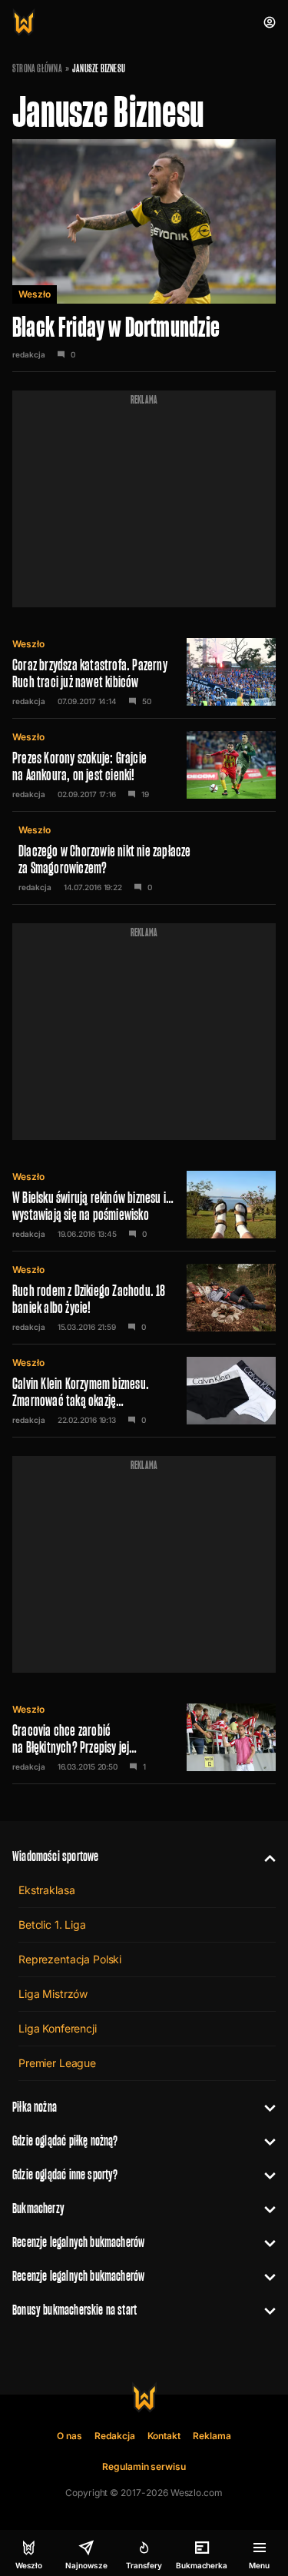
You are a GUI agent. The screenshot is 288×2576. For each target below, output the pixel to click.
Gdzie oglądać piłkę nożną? (65, 2141)
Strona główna (37, 68)
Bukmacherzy (38, 2208)
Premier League (57, 2063)
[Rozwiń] (264, 1856)
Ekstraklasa (46, 1890)
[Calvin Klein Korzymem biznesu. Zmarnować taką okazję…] (144, 1391)
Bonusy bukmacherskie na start (74, 2310)
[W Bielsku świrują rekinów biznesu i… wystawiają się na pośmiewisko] (144, 1205)
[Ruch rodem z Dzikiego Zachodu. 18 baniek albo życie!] (144, 1298)
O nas (70, 2436)
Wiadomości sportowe (55, 1856)
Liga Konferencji (58, 2028)
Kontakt (164, 2436)
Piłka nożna (35, 2107)
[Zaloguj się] (270, 22)
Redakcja (115, 2436)
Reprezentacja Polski (70, 1959)
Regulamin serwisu (144, 2466)
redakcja (29, 354)
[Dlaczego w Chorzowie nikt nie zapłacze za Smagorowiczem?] (144, 858)
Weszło (35, 294)
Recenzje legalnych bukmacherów (78, 2242)
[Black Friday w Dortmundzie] (144, 256)
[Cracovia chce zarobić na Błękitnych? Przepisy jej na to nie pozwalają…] (144, 1737)
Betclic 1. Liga (52, 1925)
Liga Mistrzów (53, 1994)
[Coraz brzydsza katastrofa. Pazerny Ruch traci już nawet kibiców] (144, 672)
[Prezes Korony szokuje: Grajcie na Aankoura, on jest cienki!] (144, 765)
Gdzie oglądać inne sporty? (65, 2174)
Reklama (212, 2436)
